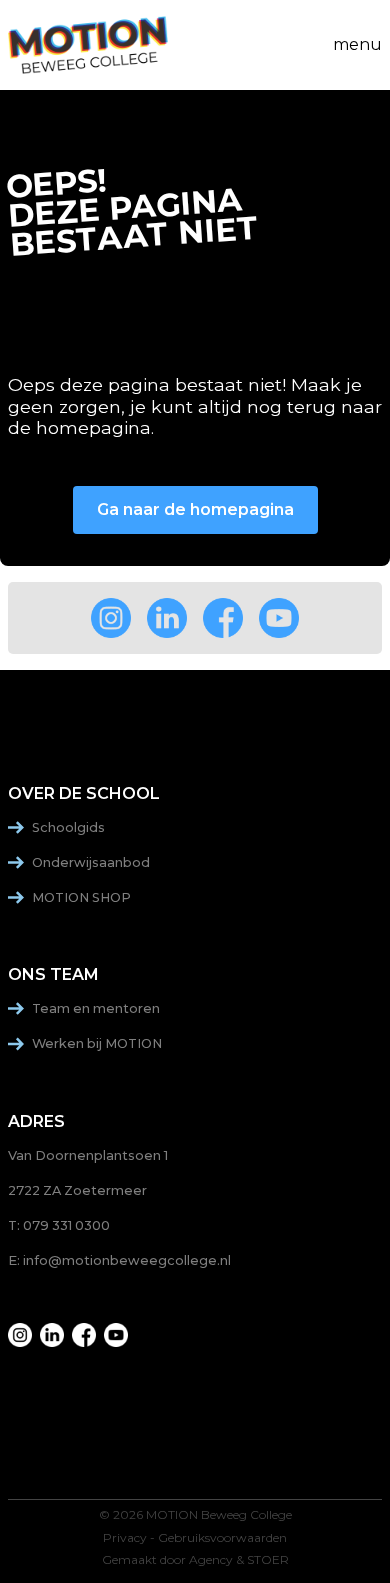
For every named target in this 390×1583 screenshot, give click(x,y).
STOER (268, 1560)
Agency (211, 1560)
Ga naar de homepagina (195, 509)
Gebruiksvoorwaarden (222, 1538)
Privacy (125, 1538)
